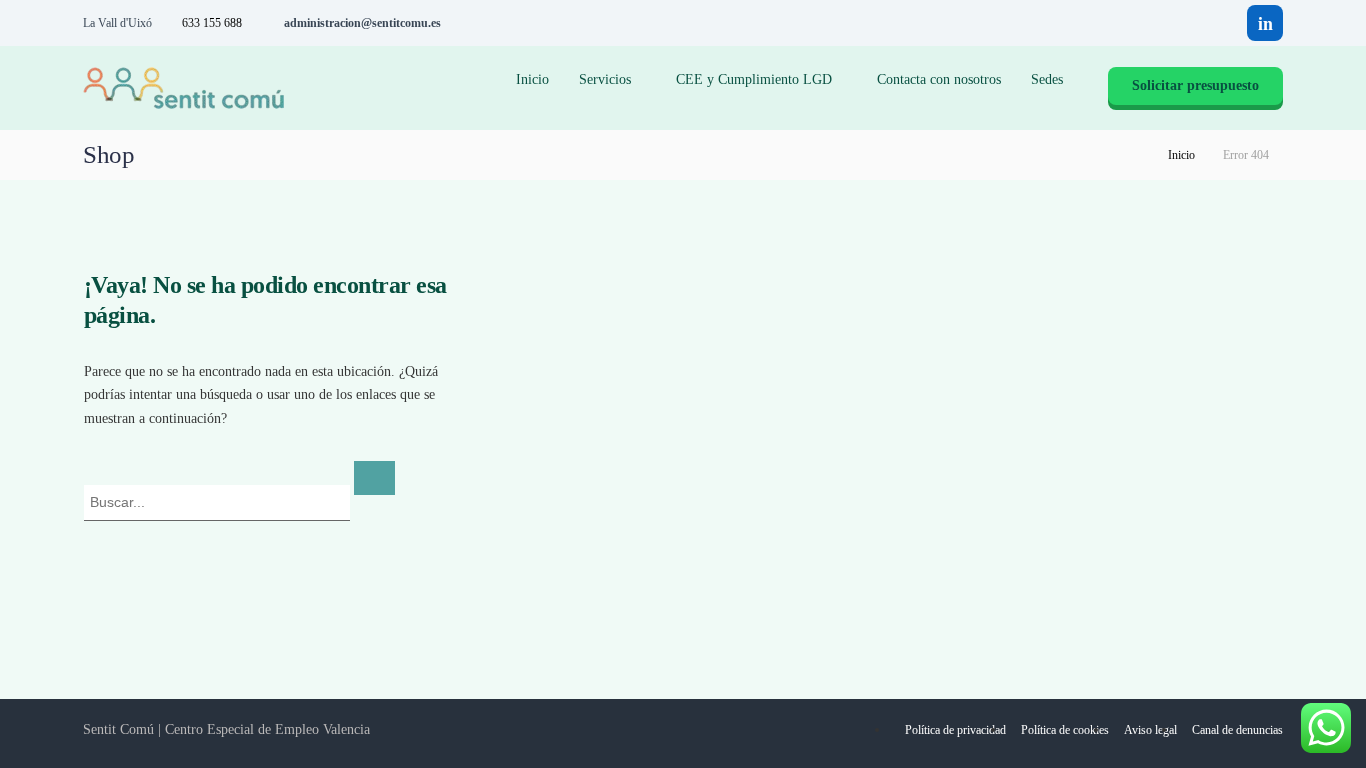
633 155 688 (212, 23)
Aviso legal (1150, 730)
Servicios (605, 79)
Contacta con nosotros (939, 79)
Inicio (532, 79)
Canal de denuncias (1237, 730)
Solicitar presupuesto (1195, 85)
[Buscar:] (219, 501)
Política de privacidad (955, 730)
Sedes (1047, 79)
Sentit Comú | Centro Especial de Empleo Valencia (226, 729)
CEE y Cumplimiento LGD (754, 79)
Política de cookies (1065, 730)
